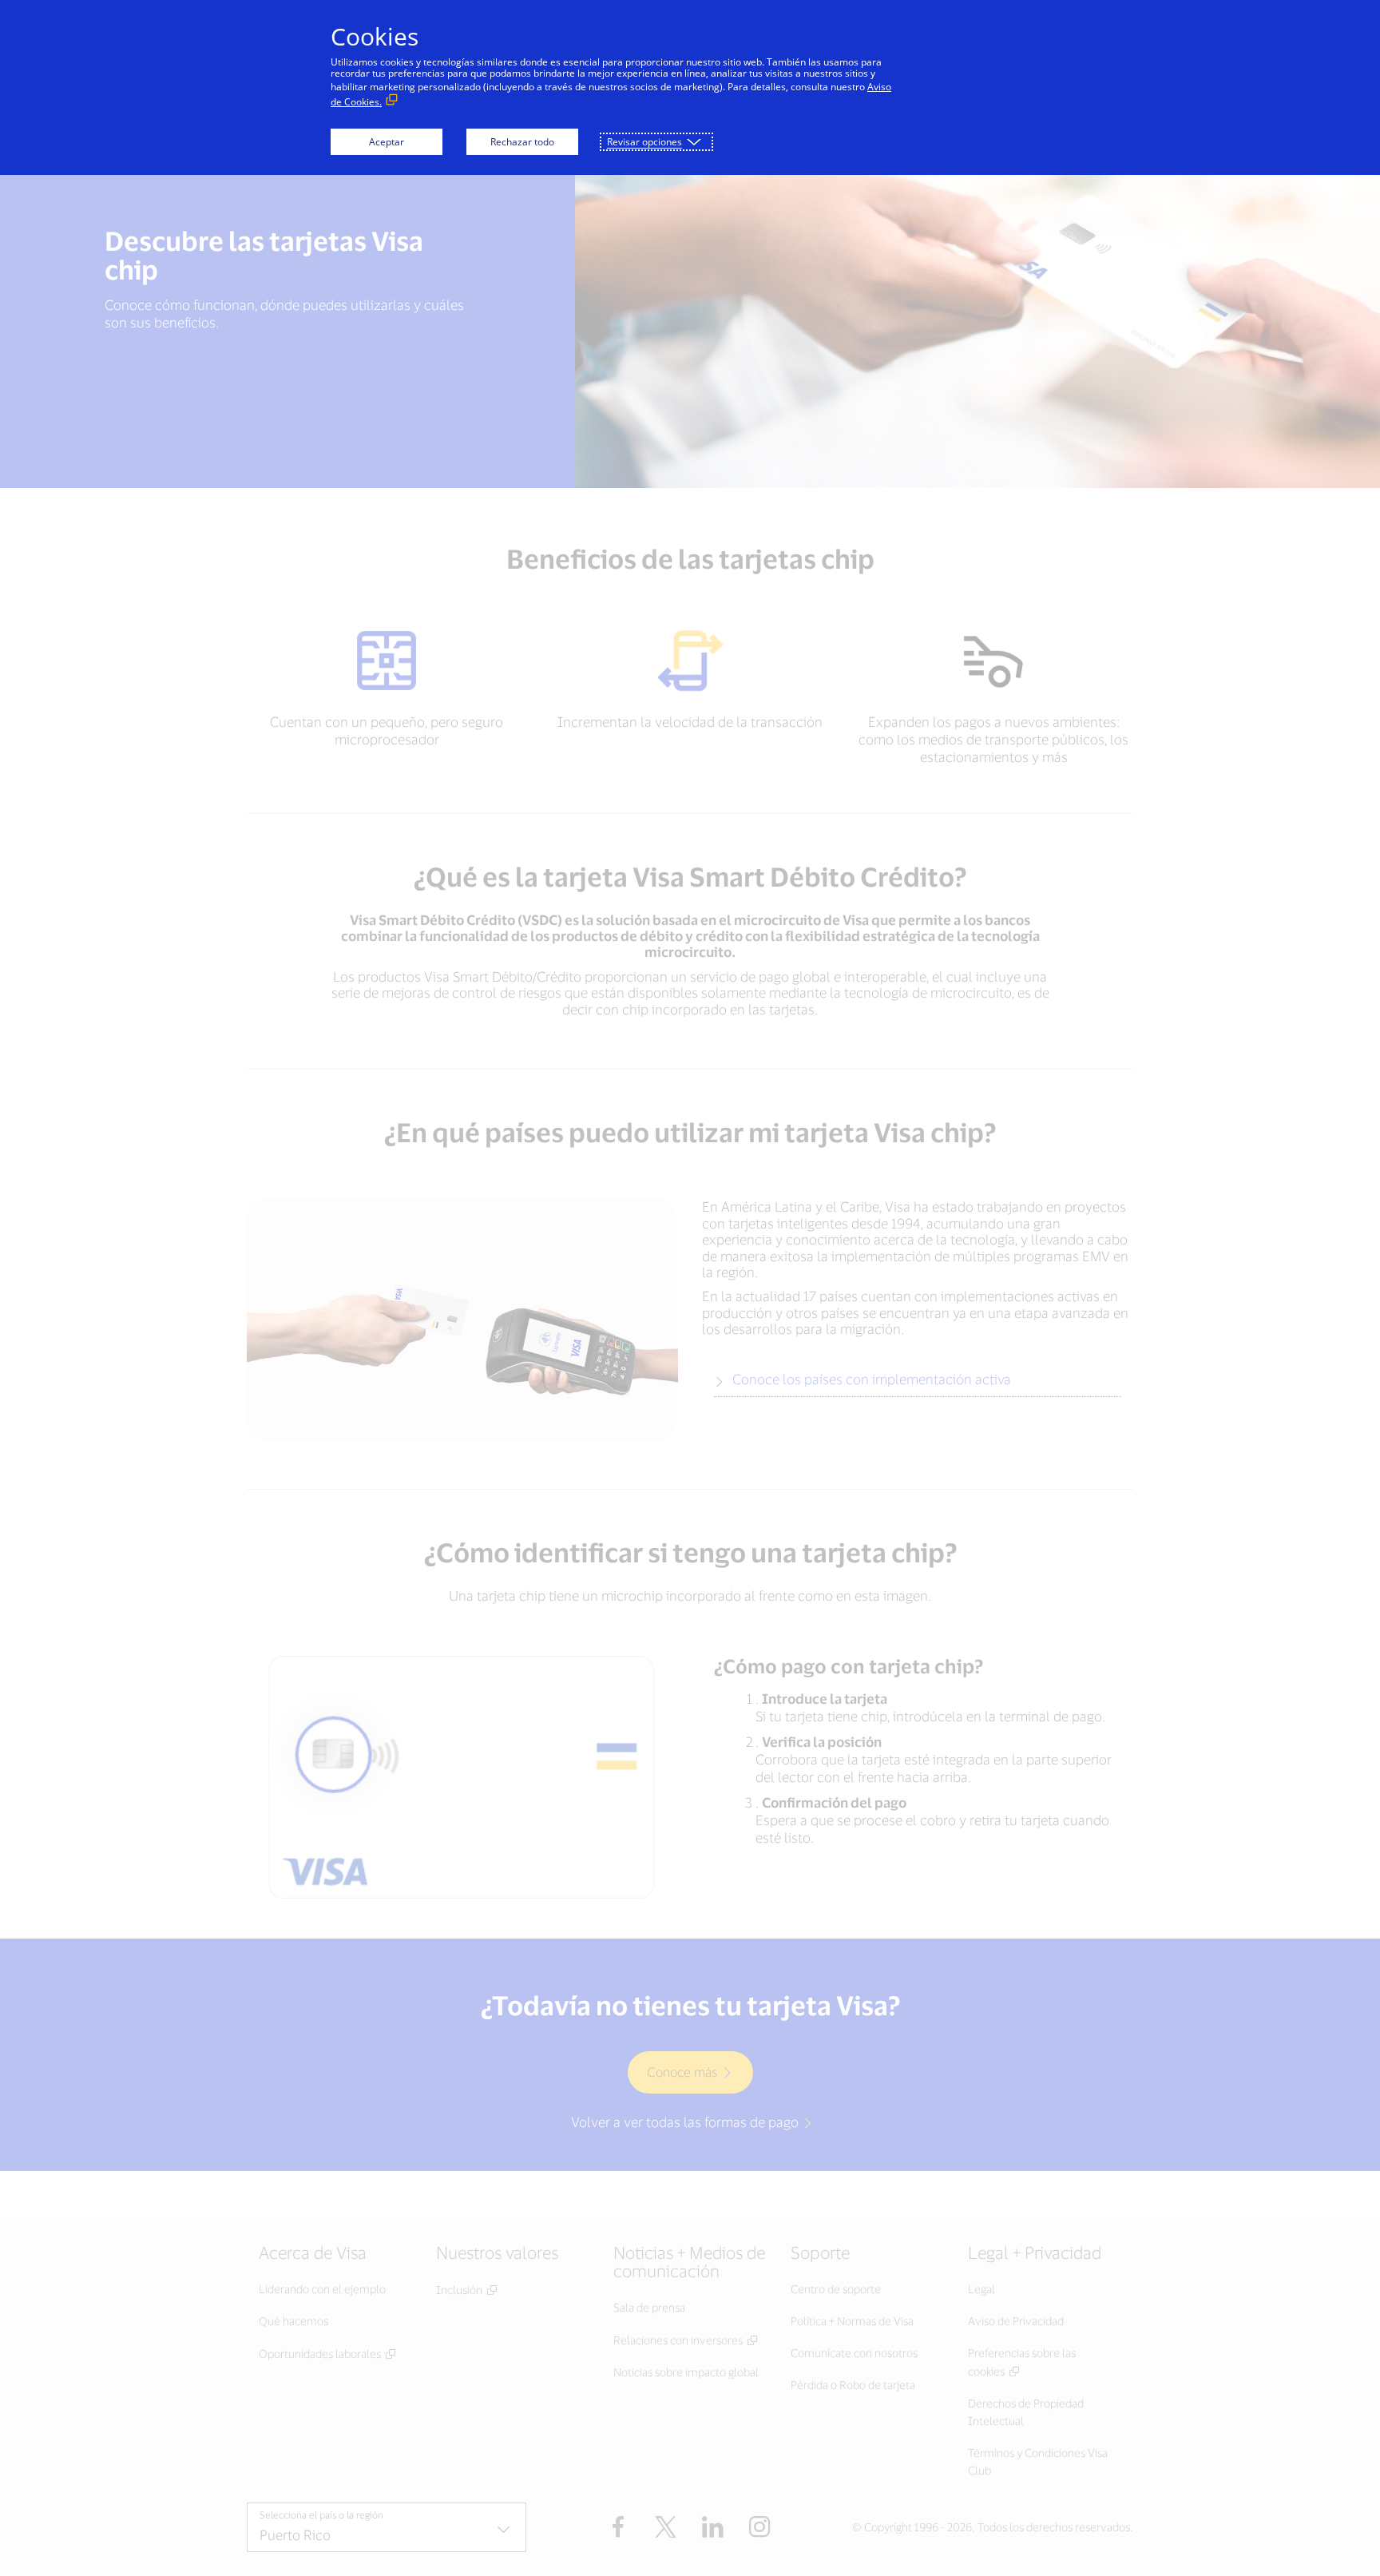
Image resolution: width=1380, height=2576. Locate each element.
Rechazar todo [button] (522, 142)
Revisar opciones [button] (644, 142)
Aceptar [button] (387, 142)
